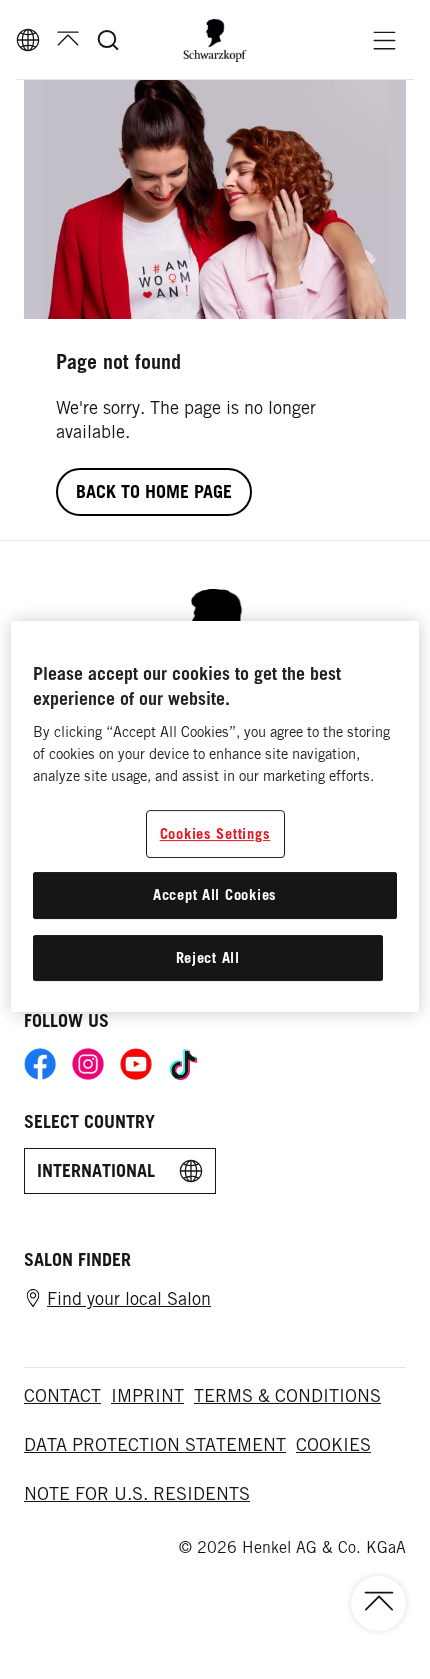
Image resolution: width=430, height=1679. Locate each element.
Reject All (208, 957)
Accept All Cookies (215, 894)
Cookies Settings (215, 833)
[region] (215, 817)
